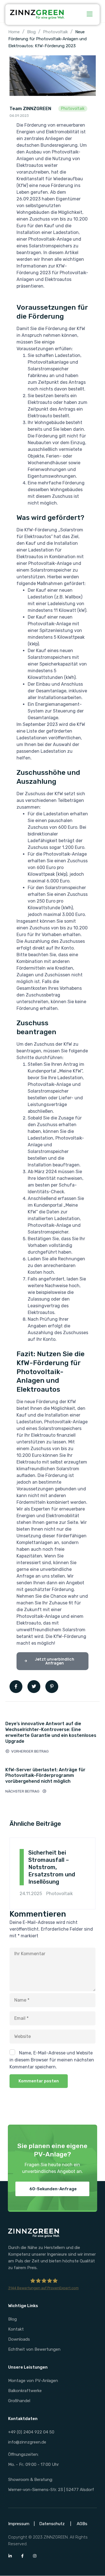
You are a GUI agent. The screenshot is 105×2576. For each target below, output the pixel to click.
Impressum (19, 2524)
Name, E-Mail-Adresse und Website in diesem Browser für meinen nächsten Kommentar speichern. (52, 2060)
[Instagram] (35, 2556)
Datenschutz (52, 2524)
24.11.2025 (31, 1894)
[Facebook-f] (22, 2556)
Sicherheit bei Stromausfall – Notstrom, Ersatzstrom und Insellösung (52, 1867)
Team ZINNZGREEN (30, 109)
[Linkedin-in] (10, 2556)
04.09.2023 (19, 116)
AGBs (82, 2524)
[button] (52, 2189)
